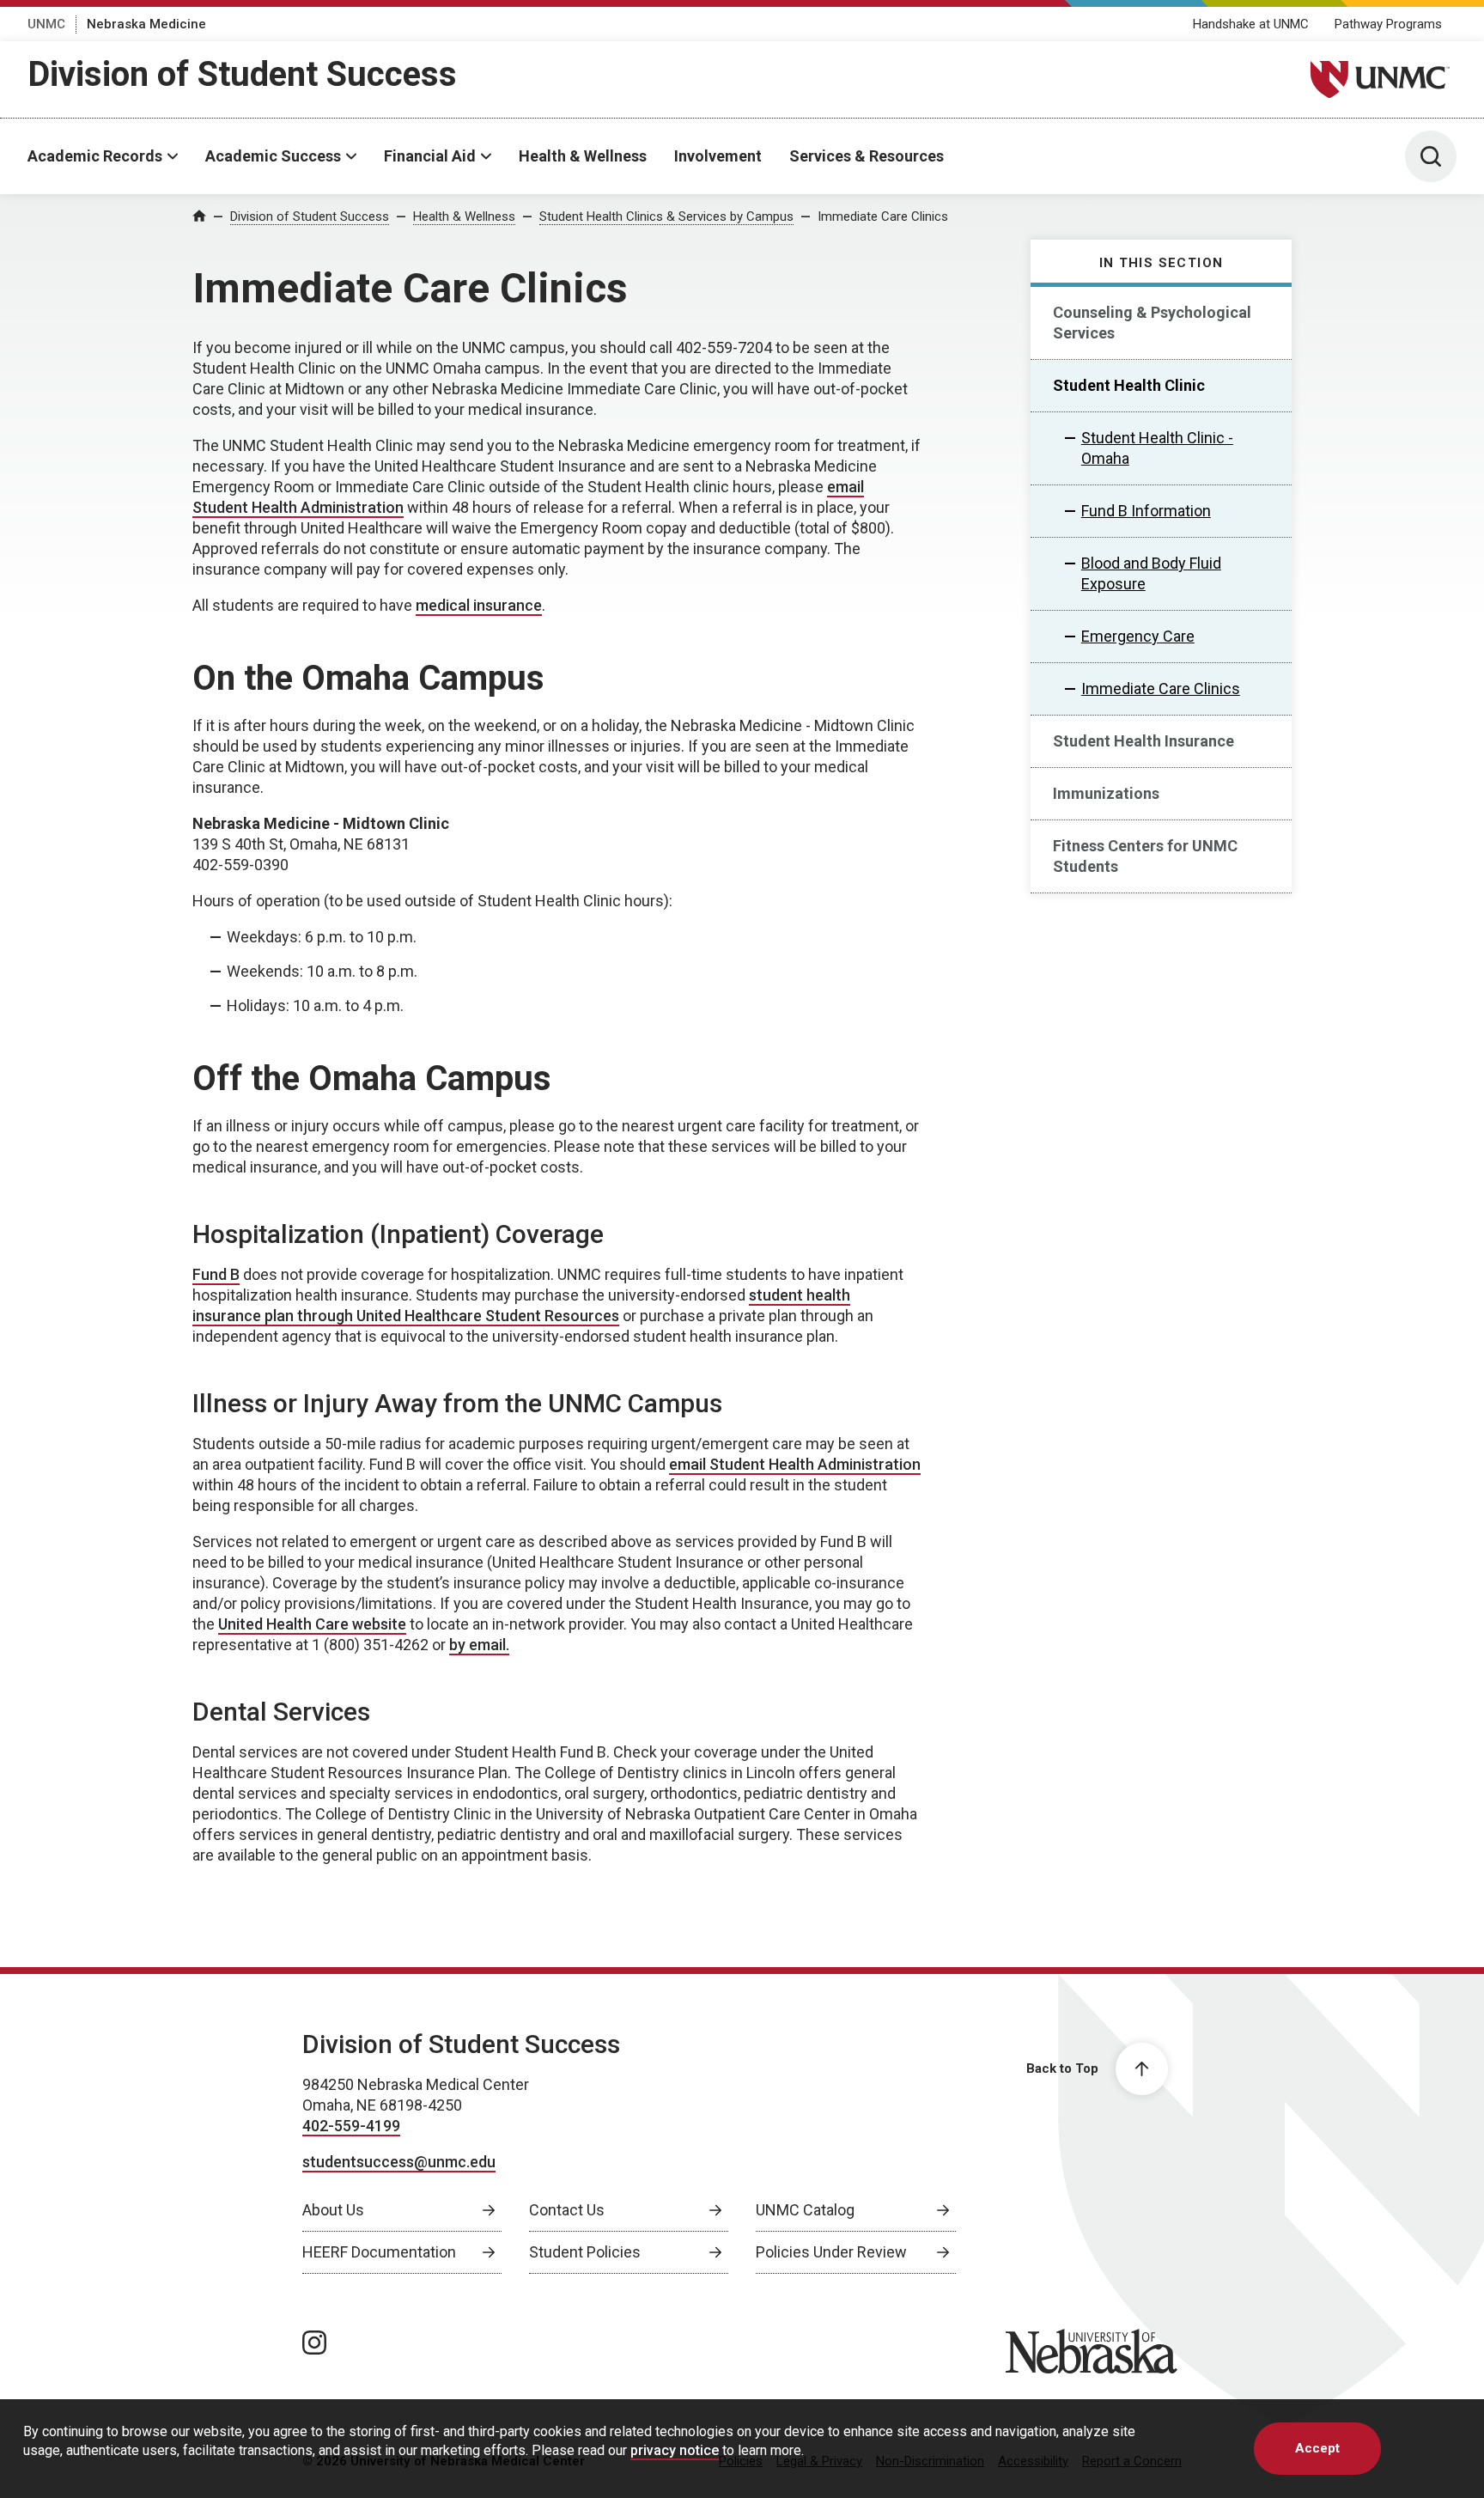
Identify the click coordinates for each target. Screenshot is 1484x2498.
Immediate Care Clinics (883, 216)
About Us (333, 2210)
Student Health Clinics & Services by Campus (666, 216)
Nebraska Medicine (146, 24)
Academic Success (273, 156)
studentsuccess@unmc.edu (399, 2162)
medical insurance (479, 605)
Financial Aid (430, 156)
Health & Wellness (583, 156)
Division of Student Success (242, 74)
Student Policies (585, 2252)
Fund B (216, 1274)
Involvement (718, 156)
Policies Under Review (831, 2252)
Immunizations (1106, 793)
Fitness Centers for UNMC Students (1145, 856)
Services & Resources (867, 156)
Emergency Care (1138, 636)
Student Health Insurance (1143, 741)
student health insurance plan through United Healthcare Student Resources (521, 1305)
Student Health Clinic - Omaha (1157, 448)
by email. (479, 1645)
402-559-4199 (351, 2126)
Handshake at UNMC (1251, 24)
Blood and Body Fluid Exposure (1151, 573)
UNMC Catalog (805, 2210)
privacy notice (675, 2449)
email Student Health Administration (795, 1464)
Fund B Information (1146, 511)
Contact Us (567, 2210)
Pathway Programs (1388, 24)
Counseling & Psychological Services (1152, 323)
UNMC (46, 24)
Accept (1317, 2448)
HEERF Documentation (379, 2252)
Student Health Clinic (1129, 385)
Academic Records (95, 156)
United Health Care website (312, 1624)
